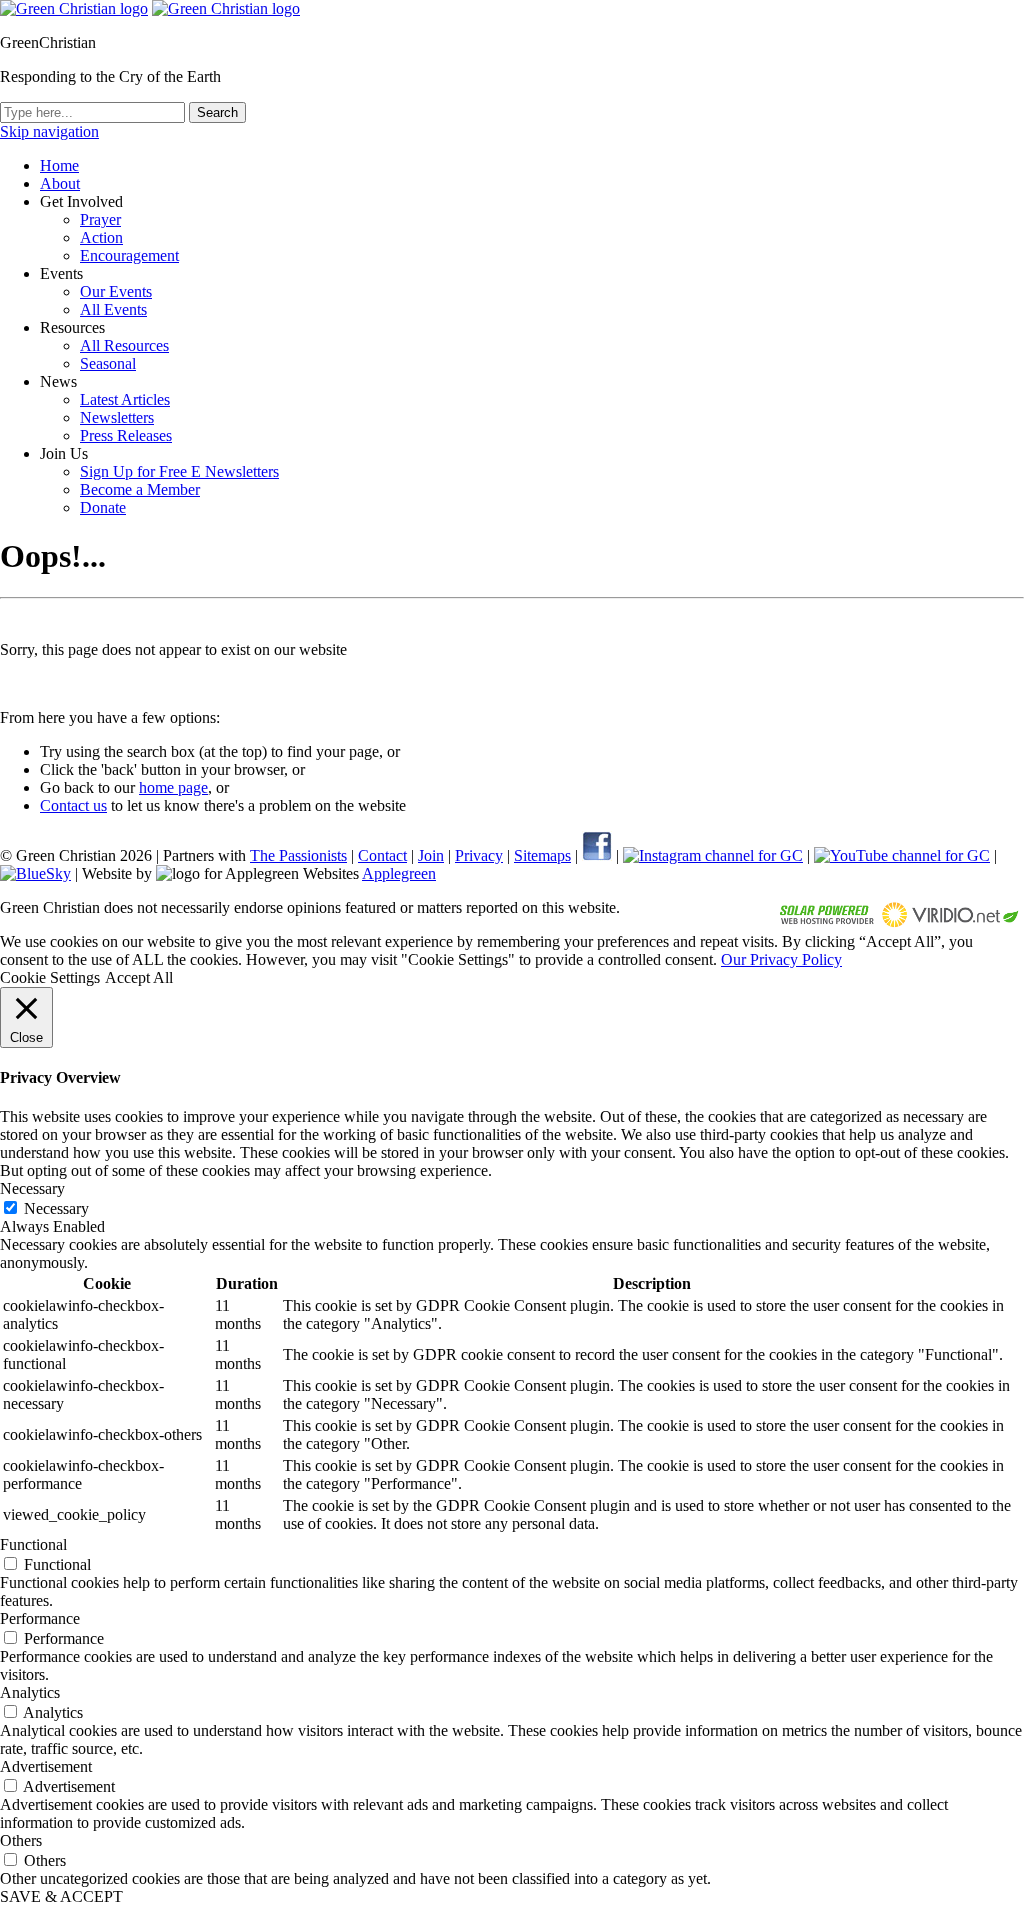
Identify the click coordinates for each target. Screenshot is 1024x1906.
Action (101, 237)
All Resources (124, 345)
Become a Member (140, 489)
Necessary (56, 1208)
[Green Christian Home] (74, 8)
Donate (103, 507)
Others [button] (21, 1840)
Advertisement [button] (46, 1766)
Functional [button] (33, 1544)
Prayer (100, 219)
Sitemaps (542, 855)
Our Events (116, 291)
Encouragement (129, 255)
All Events (113, 309)
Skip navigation (49, 131)
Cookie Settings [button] (50, 977)
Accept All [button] (139, 977)
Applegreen (399, 873)
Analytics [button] (30, 1692)
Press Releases (126, 435)
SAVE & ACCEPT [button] (61, 1896)
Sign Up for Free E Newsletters (179, 471)
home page (173, 787)
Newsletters (117, 417)
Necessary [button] (32, 1188)
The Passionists (298, 855)
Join (431, 855)
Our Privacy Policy (781, 959)
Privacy (479, 855)
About (60, 183)
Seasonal (108, 363)
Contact (382, 855)
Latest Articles (125, 399)
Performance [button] (40, 1618)
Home (59, 165)
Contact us (73, 805)
